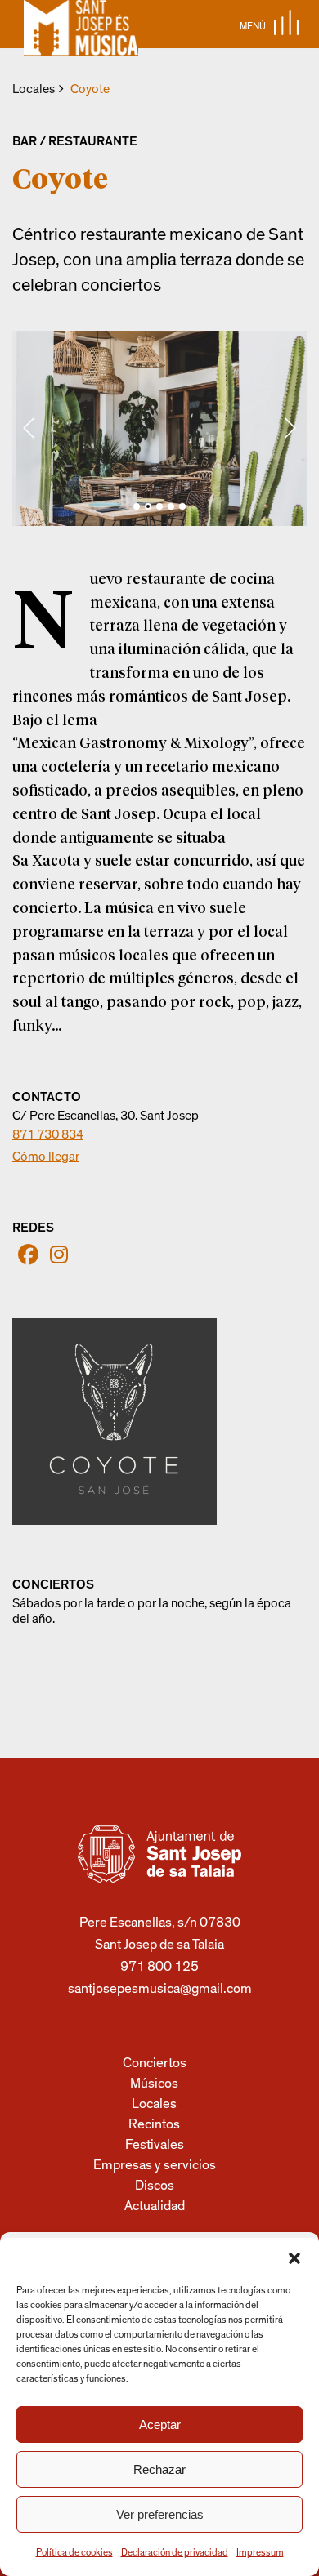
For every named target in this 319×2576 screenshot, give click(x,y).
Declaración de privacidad (175, 2552)
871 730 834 (48, 1134)
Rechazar (159, 2469)
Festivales (155, 2144)
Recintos (154, 2124)
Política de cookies (74, 2552)
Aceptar (160, 2424)
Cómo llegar (46, 1157)
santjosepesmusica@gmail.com (160, 1988)
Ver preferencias (160, 2514)
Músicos (154, 2083)
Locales (34, 89)
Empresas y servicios (155, 2165)
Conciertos (155, 2063)
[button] (294, 2258)
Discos (155, 2185)
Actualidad (155, 2206)
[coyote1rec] (159, 428)
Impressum (260, 2552)
